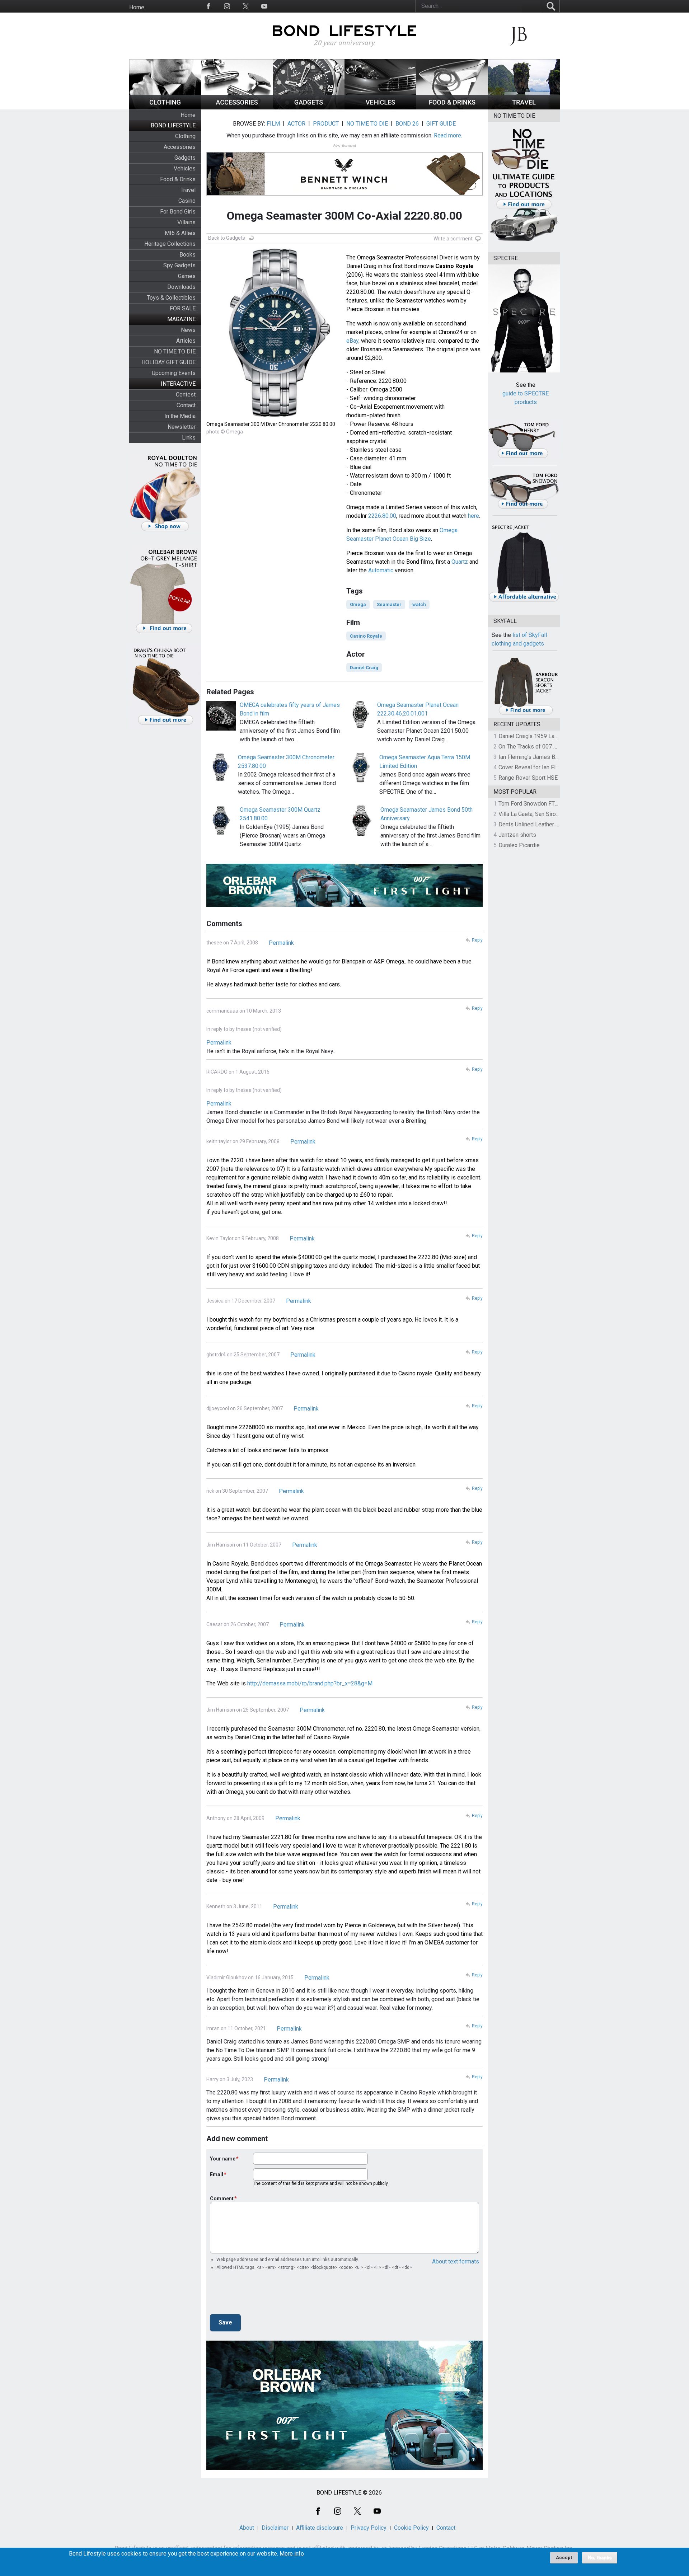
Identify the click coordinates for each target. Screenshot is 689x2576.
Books (188, 255)
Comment (222, 2199)
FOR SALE (183, 308)
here (474, 516)
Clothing (185, 136)
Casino (187, 201)
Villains (186, 222)
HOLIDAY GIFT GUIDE (168, 362)
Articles (186, 341)
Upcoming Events (174, 373)
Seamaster (389, 604)
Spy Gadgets (179, 265)
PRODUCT (326, 124)
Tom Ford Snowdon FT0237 (533, 804)
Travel (188, 190)
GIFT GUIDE (441, 124)
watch (419, 604)
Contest (186, 395)
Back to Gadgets (227, 238)
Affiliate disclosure (320, 2528)
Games (187, 276)
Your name (223, 2159)
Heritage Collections (170, 244)
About (247, 2528)
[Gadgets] (309, 107)
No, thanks (600, 2558)
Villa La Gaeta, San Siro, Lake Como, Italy (549, 814)
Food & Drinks (178, 179)
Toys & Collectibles (171, 298)
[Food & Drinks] (452, 107)
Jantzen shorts (517, 835)
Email (217, 2174)
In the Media (180, 416)
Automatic (381, 570)
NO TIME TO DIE (175, 351)
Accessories (180, 147)
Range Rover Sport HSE (528, 778)
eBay (352, 341)
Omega (358, 604)
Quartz (460, 562)
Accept (564, 2558)
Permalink (281, 943)
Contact (186, 405)
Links (189, 438)
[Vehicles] (380, 107)
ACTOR (296, 124)
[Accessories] (237, 107)
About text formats (456, 2261)
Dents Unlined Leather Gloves (536, 824)
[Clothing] (165, 107)
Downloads (181, 287)
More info (292, 2554)
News (188, 330)
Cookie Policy (411, 2528)
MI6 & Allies (180, 233)
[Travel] (524, 107)
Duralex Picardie (519, 845)
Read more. (448, 135)
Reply (477, 940)
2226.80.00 (382, 516)
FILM (273, 124)
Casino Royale (366, 636)
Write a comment (453, 239)
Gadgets (185, 158)
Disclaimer (275, 2528)
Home (137, 7)
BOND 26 (407, 124)
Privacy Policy (369, 2528)
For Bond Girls (178, 212)
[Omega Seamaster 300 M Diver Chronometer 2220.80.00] (275, 416)
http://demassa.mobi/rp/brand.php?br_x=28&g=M (310, 1683)
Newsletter (182, 427)
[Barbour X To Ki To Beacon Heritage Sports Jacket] (526, 714)
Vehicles (185, 168)
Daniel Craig (364, 668)
